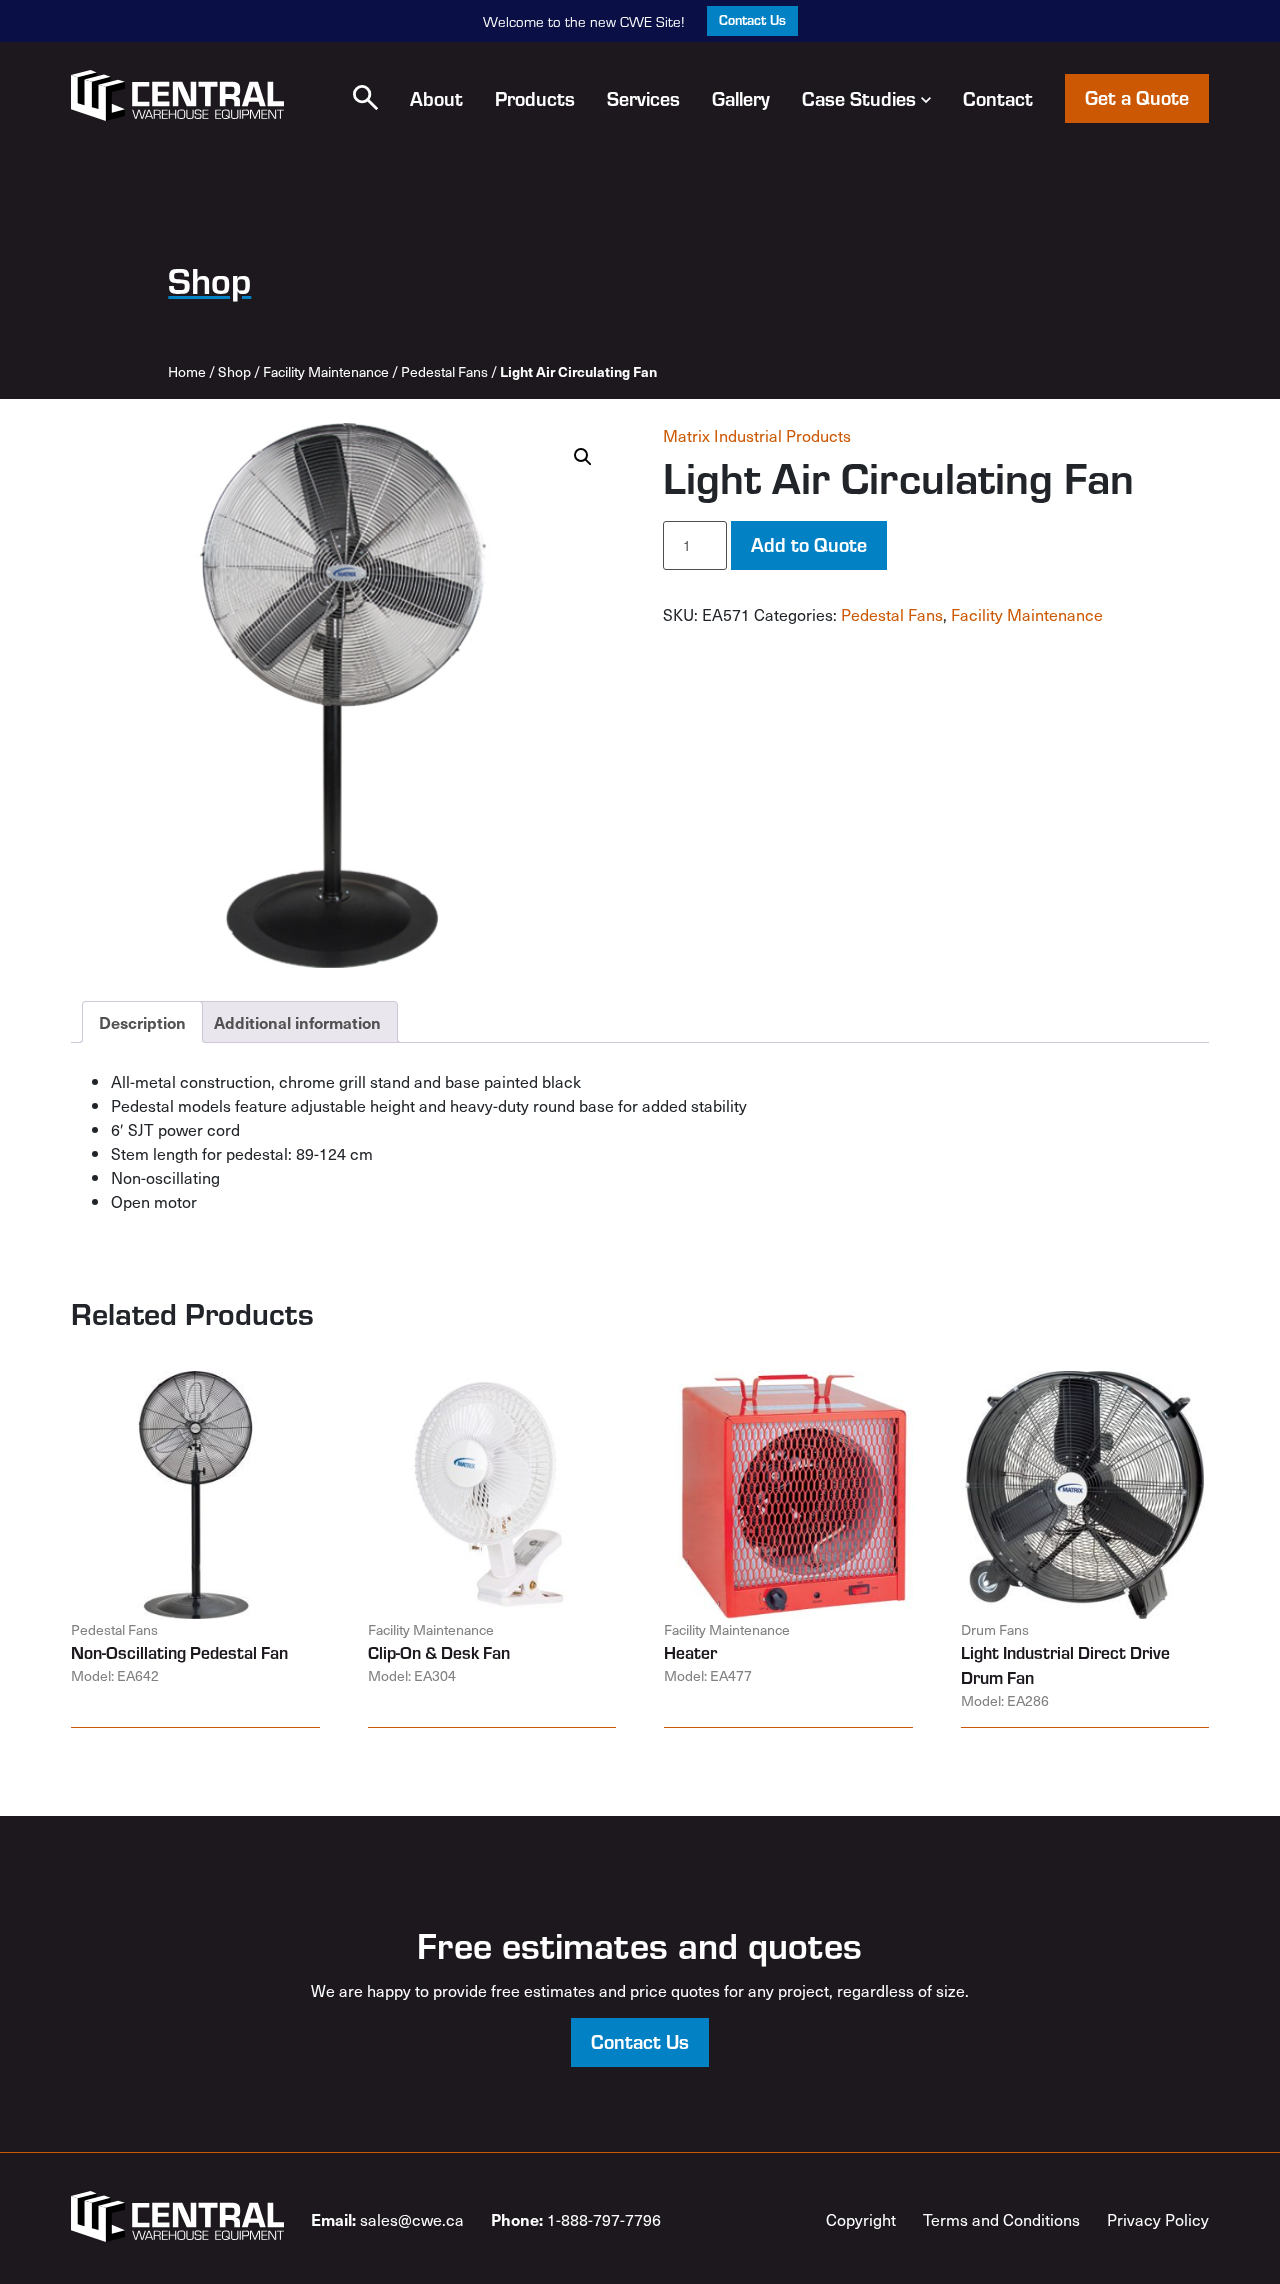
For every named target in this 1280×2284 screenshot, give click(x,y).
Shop (234, 371)
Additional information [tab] (297, 1022)
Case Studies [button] (859, 98)
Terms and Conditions (1001, 2219)
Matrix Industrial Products (757, 435)
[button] (365, 97)
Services (643, 98)
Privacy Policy (1158, 2219)
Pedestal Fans (444, 371)
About (436, 98)
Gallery (741, 98)
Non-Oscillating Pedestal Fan (179, 1652)
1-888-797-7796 (576, 2219)
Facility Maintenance (326, 371)
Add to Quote (809, 543)
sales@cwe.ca (387, 2219)
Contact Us (752, 19)
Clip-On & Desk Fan (439, 1652)
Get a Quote (1137, 96)
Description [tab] (142, 1022)
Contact (998, 98)
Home (187, 371)
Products (535, 98)
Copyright (861, 2219)
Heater (690, 1652)
